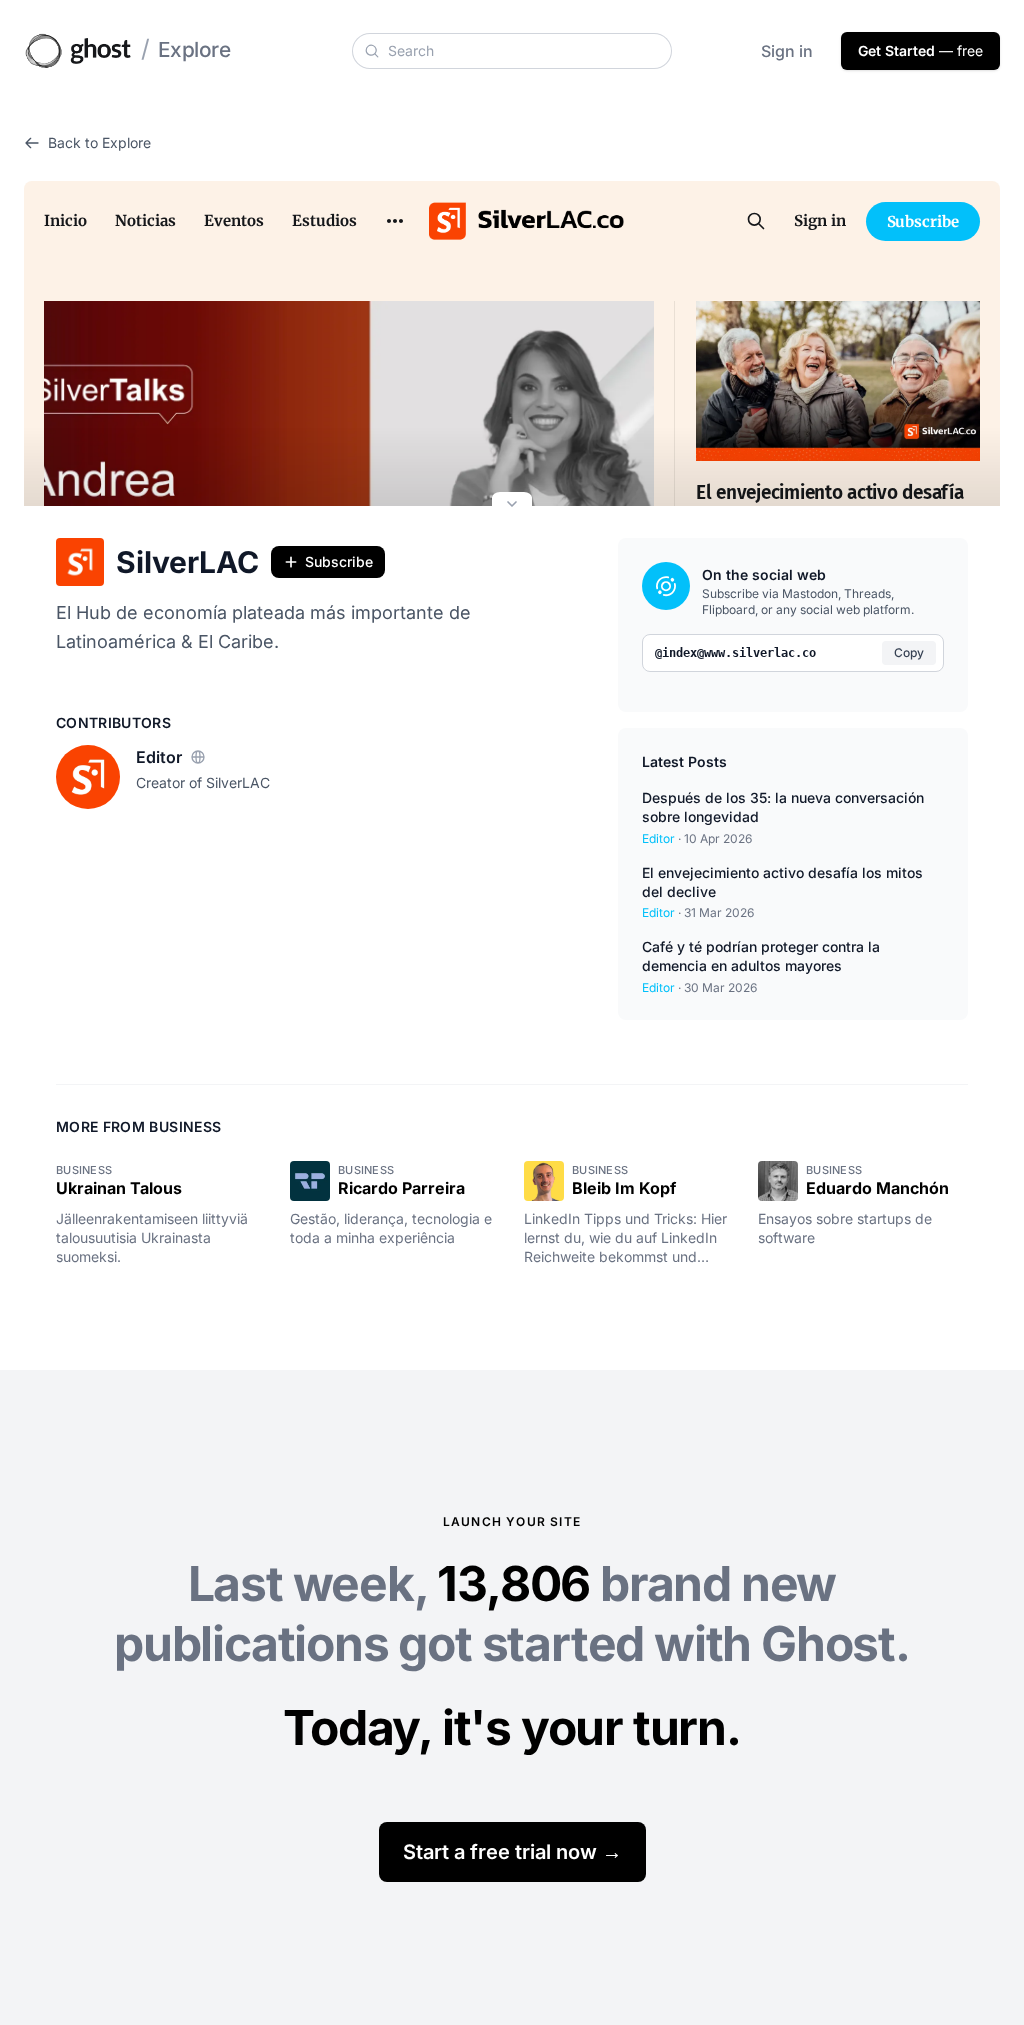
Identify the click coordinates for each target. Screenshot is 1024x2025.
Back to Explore (99, 142)
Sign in (787, 51)
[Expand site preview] (512, 506)
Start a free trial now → (512, 1852)
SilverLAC (187, 562)
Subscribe (339, 561)
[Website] (198, 757)
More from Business (138, 1126)
